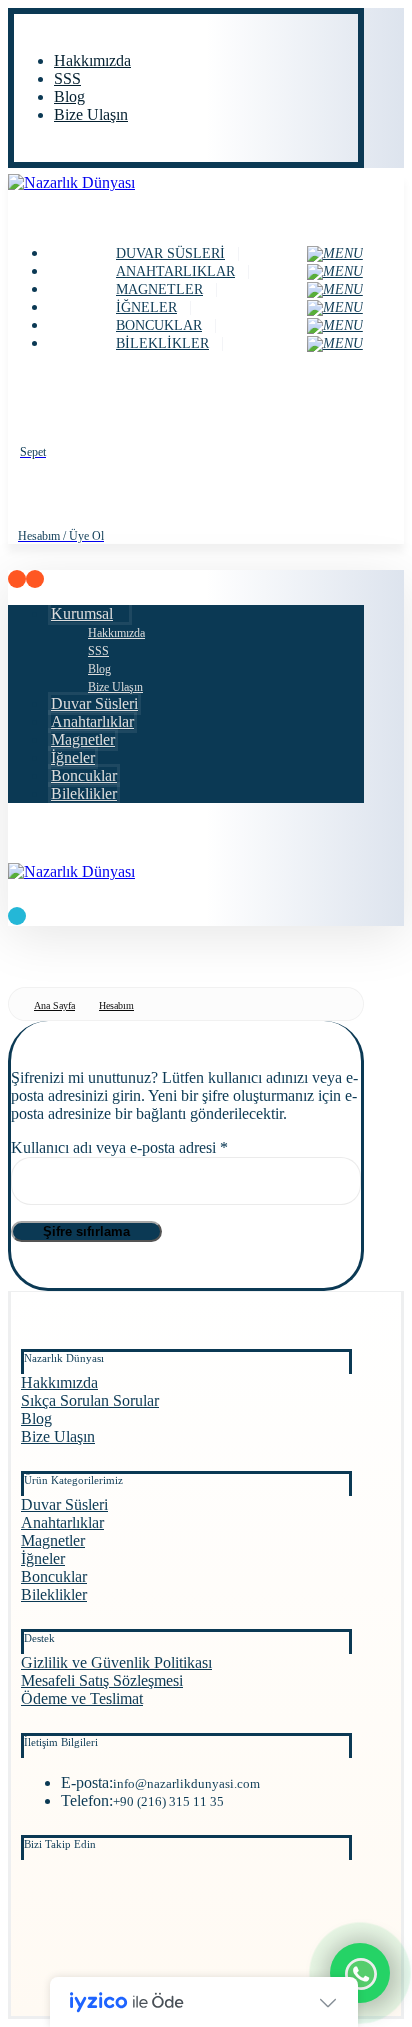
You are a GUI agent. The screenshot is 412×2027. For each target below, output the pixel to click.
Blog (36, 1418)
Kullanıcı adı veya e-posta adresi (142, 1147)
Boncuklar (54, 1576)
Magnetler (53, 1540)
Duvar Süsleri (64, 1504)
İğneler (43, 1558)
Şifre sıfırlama (86, 1231)
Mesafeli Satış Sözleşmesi (102, 1680)
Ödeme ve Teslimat (82, 1698)
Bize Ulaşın (58, 1436)
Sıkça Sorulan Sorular (90, 1400)
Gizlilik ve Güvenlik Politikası (116, 1662)
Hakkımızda (59, 1382)
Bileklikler (54, 1594)
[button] (20, 27)
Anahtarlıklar (62, 1522)
